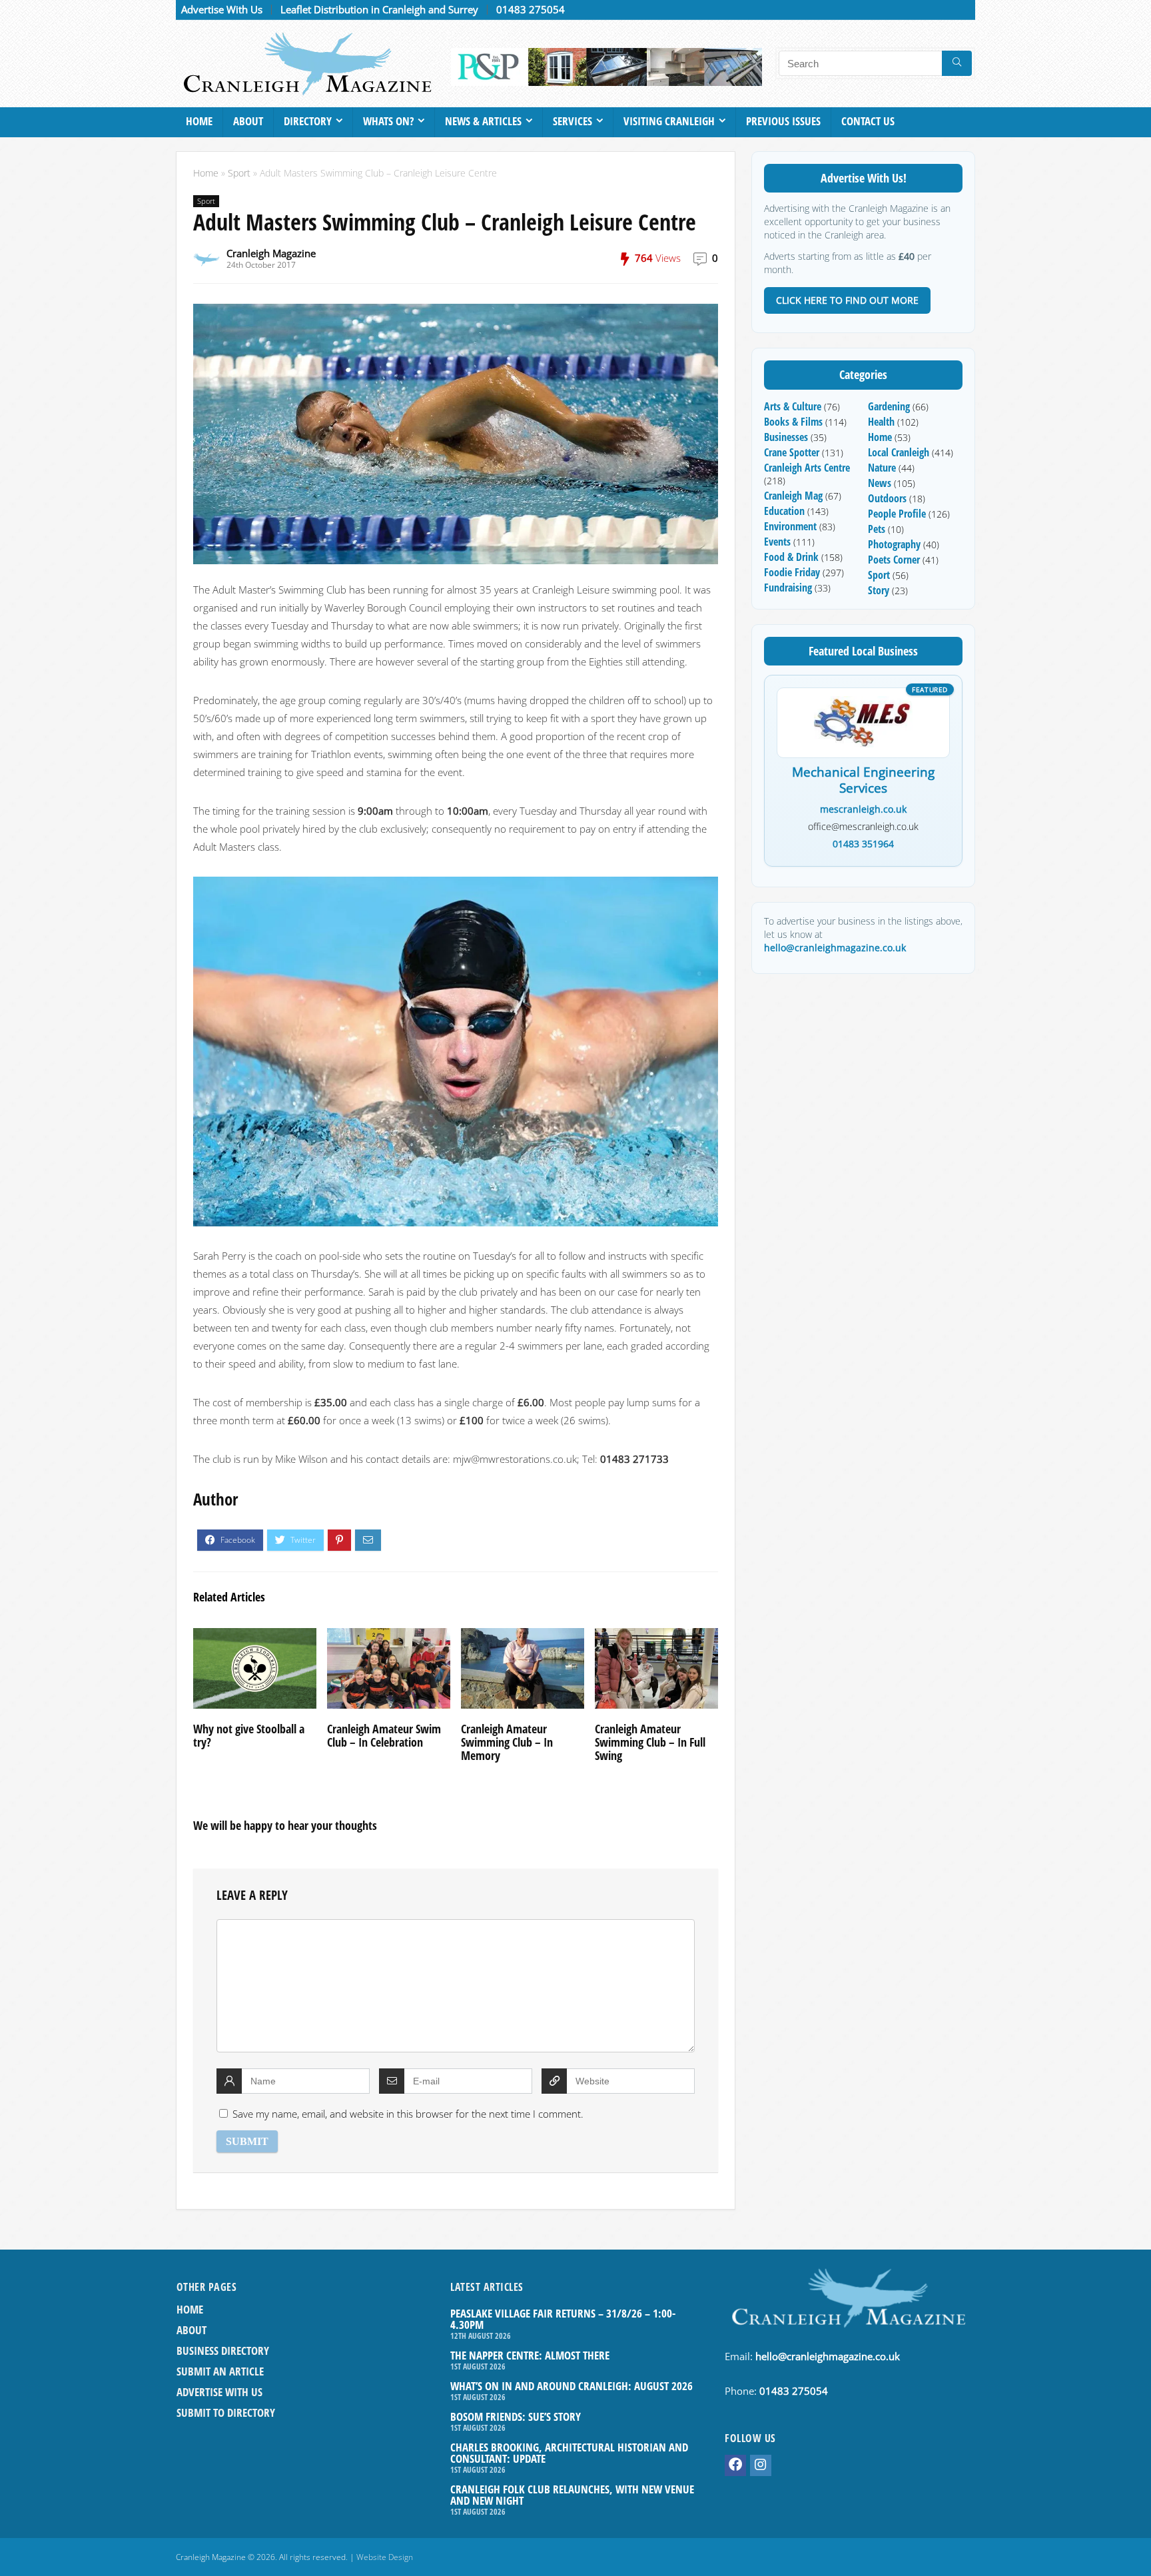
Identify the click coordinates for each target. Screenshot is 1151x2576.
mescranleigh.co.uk (863, 809)
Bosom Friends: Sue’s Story (516, 2416)
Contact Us (868, 121)
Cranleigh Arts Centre (807, 468)
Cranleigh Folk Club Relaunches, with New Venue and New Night (572, 2495)
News (880, 483)
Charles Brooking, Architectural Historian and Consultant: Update (569, 2453)
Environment (790, 526)
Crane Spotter (792, 452)
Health (881, 422)
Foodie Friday (792, 572)
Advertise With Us (222, 9)
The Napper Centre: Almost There (530, 2355)
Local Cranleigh (899, 452)
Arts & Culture (793, 406)
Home (199, 121)
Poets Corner (894, 560)
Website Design (385, 2557)
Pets (877, 529)
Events (777, 542)
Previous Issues (783, 121)
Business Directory (223, 2351)
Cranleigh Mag (793, 496)
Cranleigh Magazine (271, 253)
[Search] (957, 63)
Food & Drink (791, 557)
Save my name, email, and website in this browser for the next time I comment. (408, 2114)
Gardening (889, 406)
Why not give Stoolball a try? (249, 1735)
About (248, 121)
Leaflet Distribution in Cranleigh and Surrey (379, 9)
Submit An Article (220, 2371)
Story (879, 590)
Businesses (786, 437)
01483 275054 (531, 9)
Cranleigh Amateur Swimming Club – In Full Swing (650, 1742)
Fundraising (788, 588)
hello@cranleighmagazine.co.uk (835, 948)
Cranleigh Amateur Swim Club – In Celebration (384, 1735)
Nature (882, 468)
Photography (894, 544)
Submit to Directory (226, 2412)
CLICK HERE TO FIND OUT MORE (847, 300)
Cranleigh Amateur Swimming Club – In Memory (507, 1742)
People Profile (897, 514)
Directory (308, 121)
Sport (239, 173)
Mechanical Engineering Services (863, 781)
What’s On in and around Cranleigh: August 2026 (572, 2386)
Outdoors (887, 498)
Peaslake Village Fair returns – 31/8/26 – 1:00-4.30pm (563, 2319)
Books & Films (793, 422)
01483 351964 (863, 844)
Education (784, 511)
